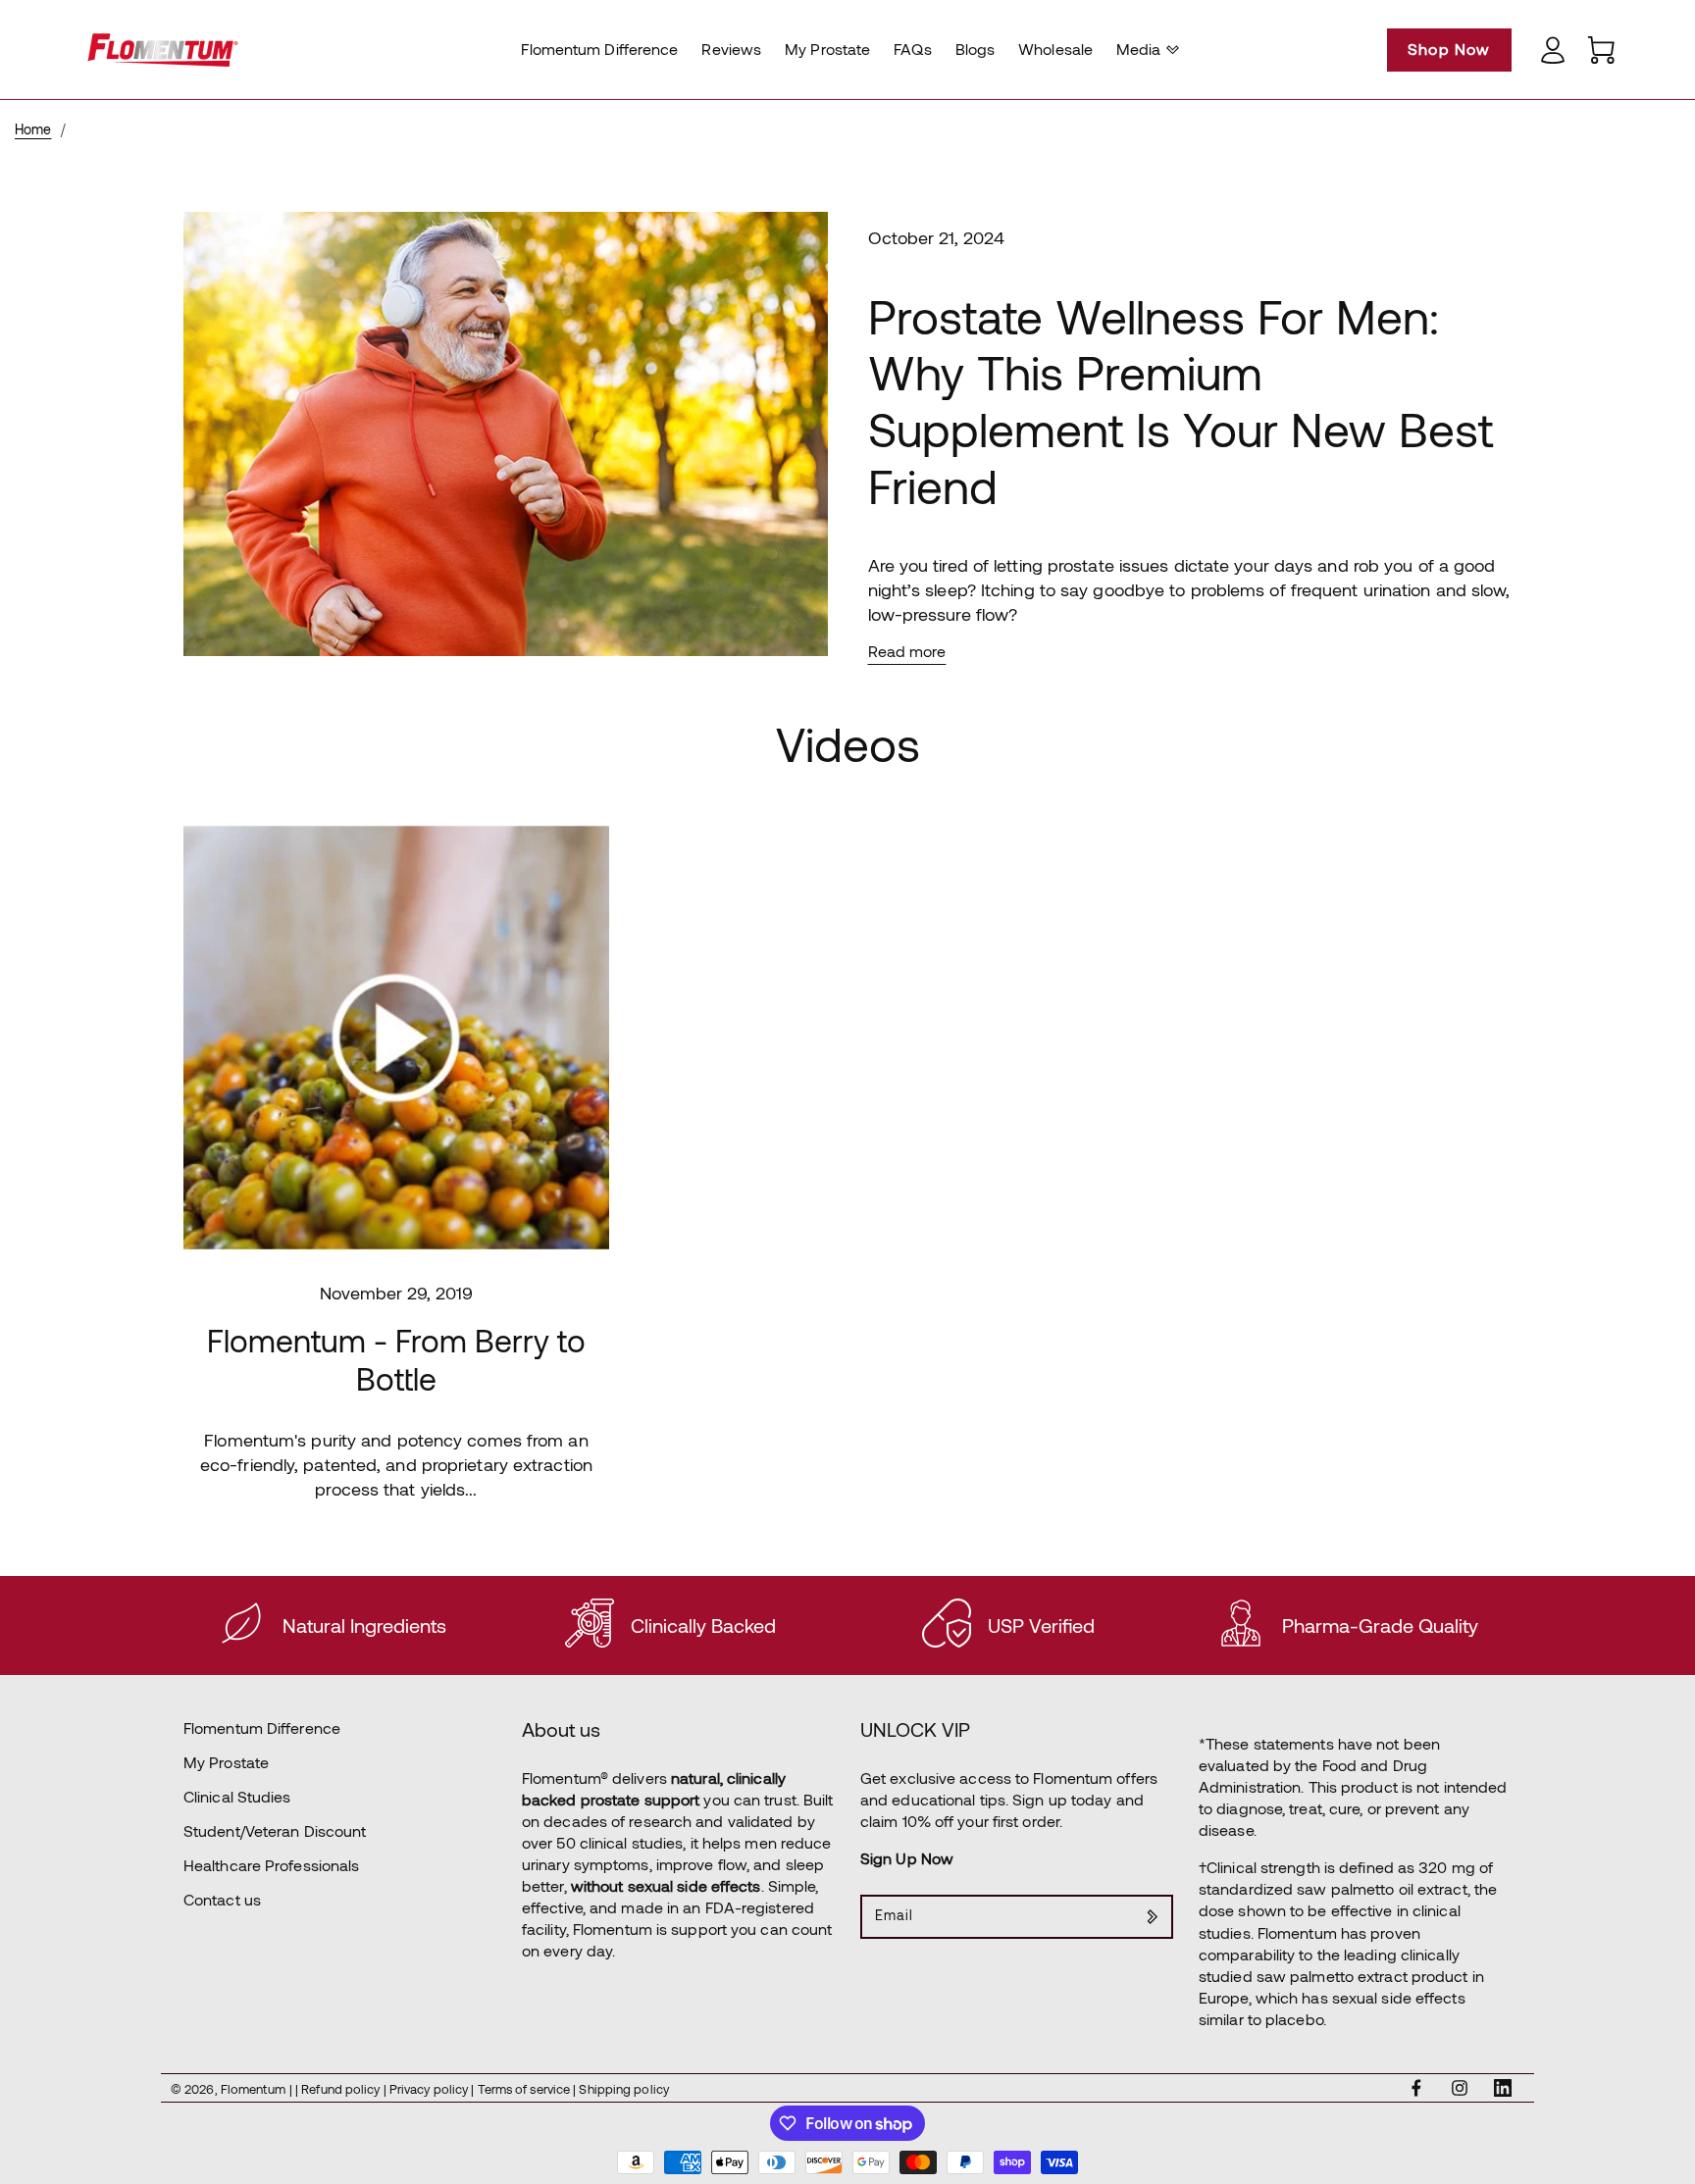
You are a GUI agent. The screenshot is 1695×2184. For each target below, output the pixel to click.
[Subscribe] (1152, 1917)
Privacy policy (431, 2089)
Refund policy (342, 2089)
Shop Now (1449, 49)
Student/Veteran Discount (275, 1830)
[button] (1145, 50)
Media (1139, 49)
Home (33, 129)
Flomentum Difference (262, 1727)
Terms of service (526, 2089)
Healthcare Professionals (271, 1865)
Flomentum (253, 2089)
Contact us (222, 1899)
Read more (907, 651)
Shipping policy (624, 2089)
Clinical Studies (237, 1796)
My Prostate (226, 1762)
